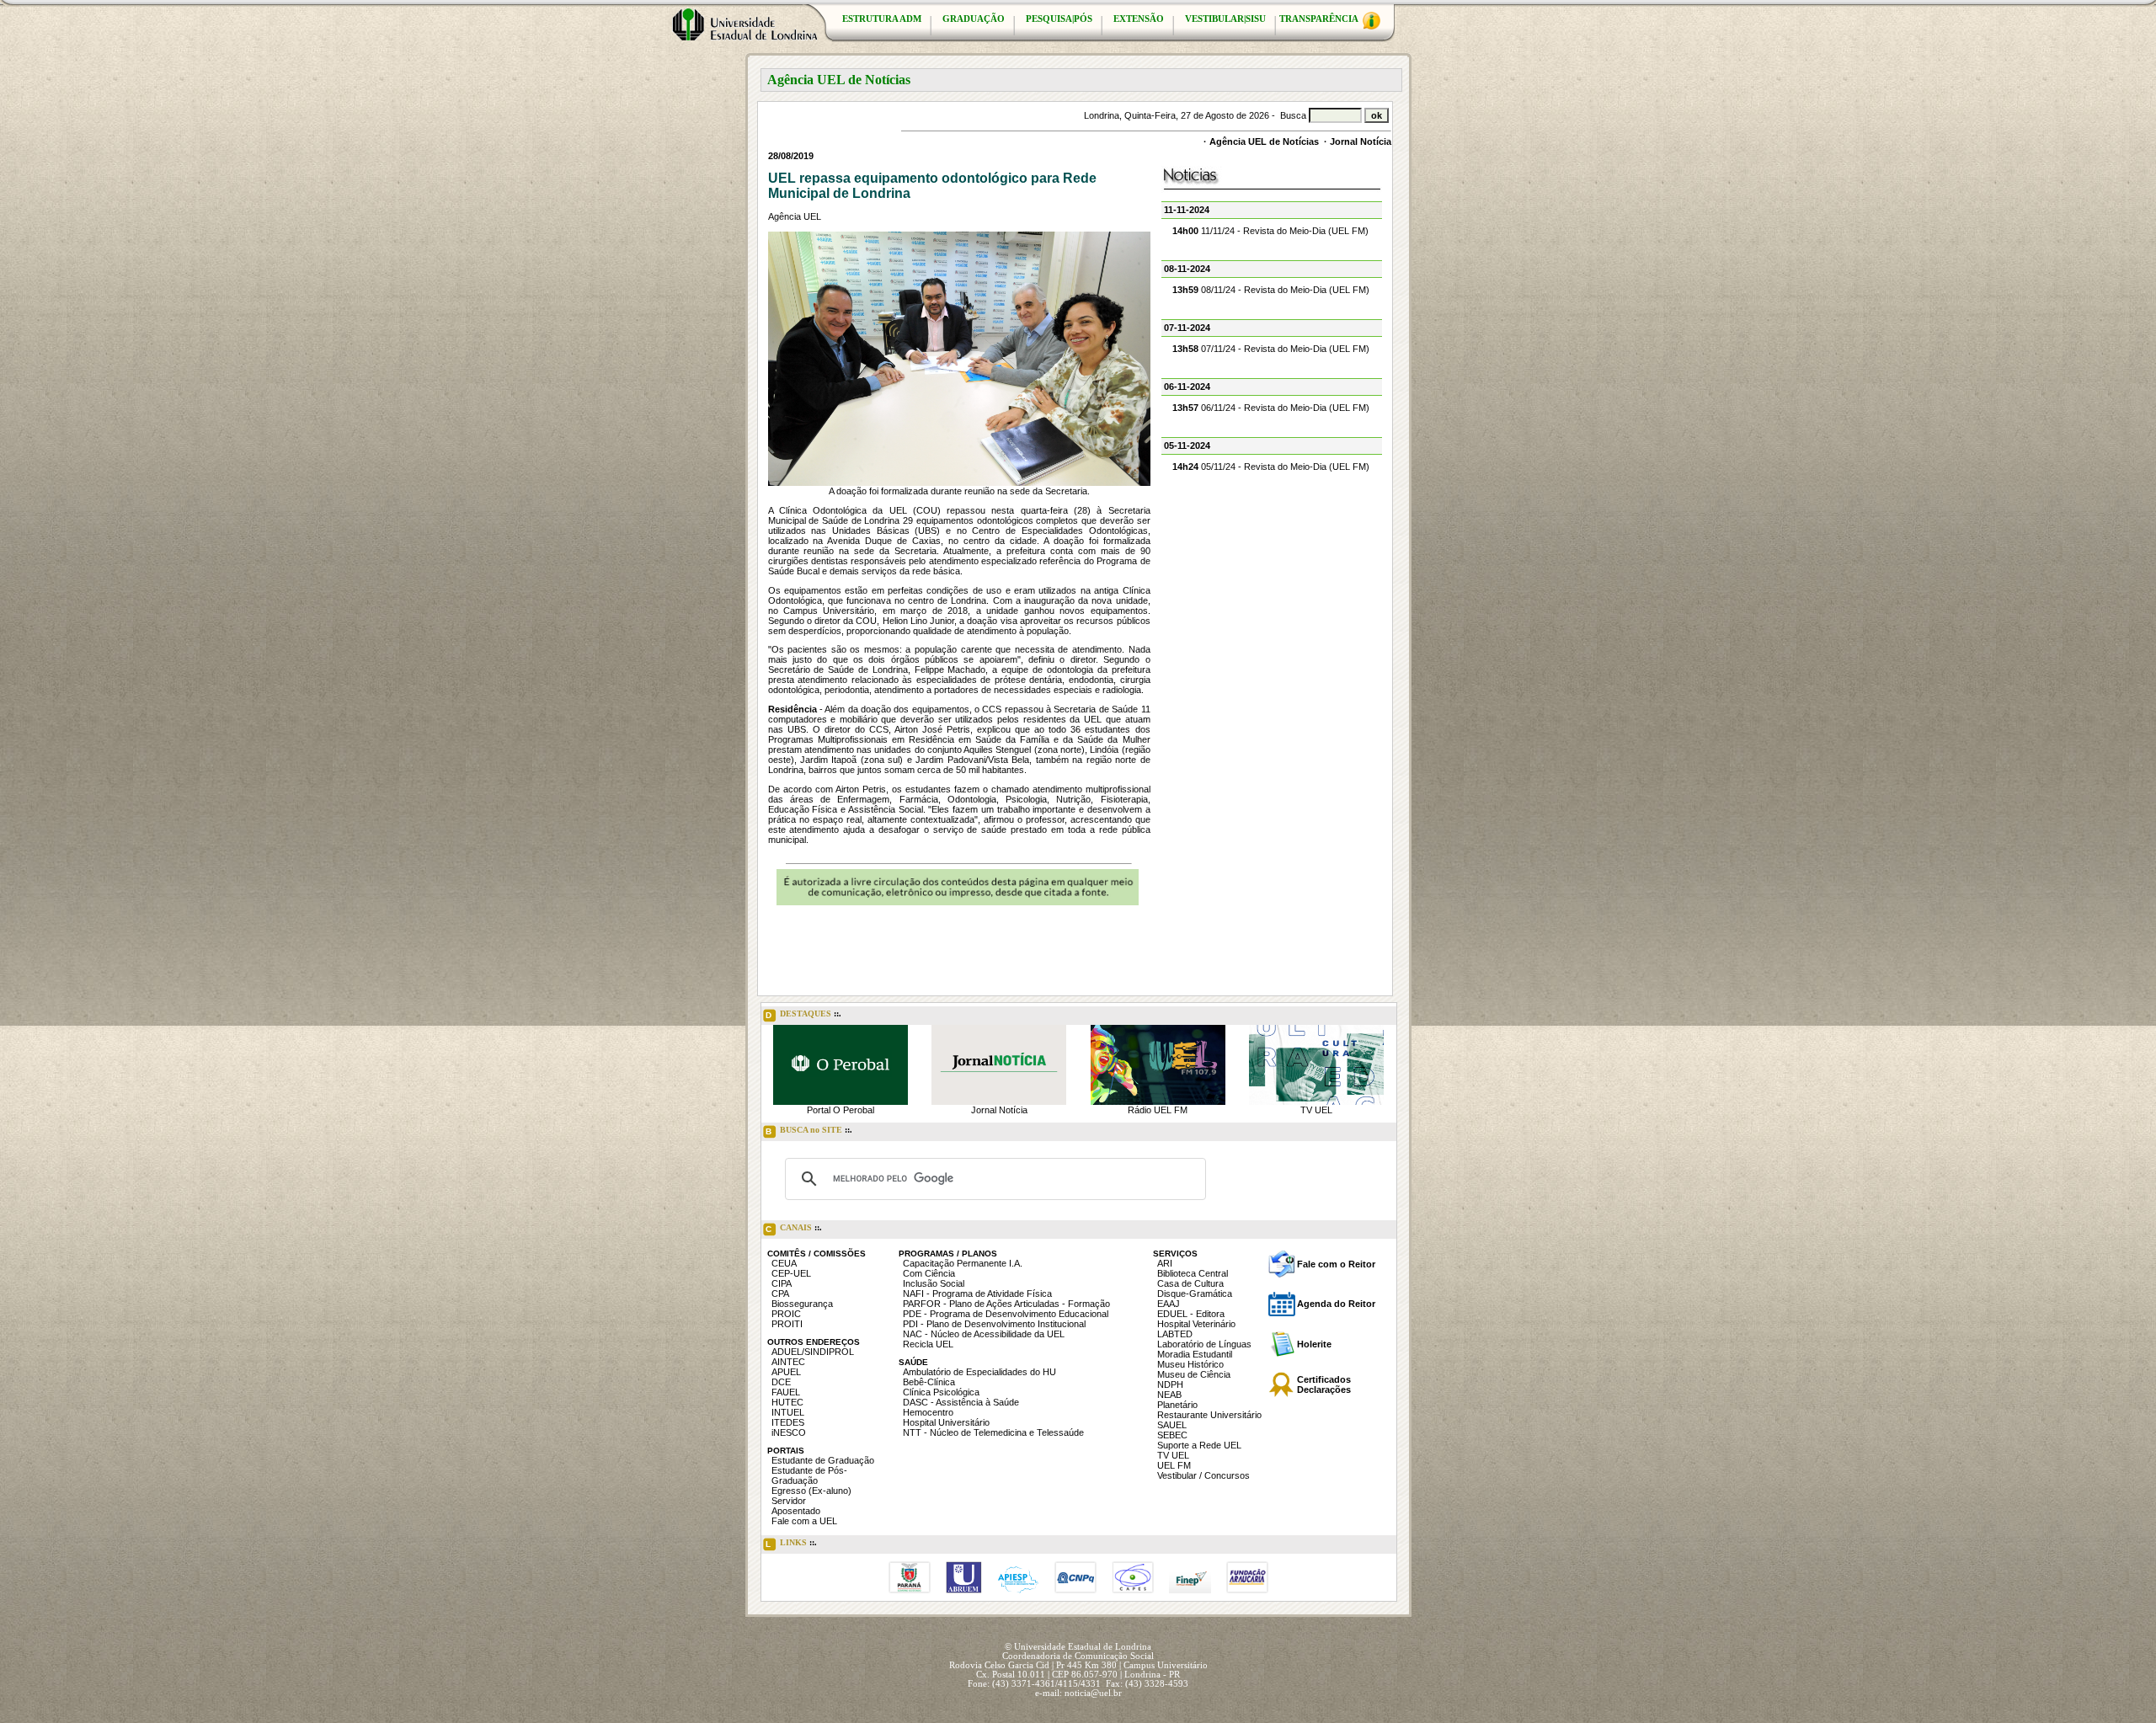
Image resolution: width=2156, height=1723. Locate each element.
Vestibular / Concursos (1203, 1475)
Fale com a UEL (804, 1521)
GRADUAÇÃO (974, 19)
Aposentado (796, 1511)
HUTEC (787, 1402)
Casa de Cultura (1190, 1283)
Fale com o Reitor (1336, 1264)
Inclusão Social (934, 1283)
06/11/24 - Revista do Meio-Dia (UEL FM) (1271, 408)
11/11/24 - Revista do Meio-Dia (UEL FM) (1270, 231)
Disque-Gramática (1195, 1294)
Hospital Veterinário (1196, 1324)
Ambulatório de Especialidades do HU (979, 1372)
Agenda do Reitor (1336, 1304)
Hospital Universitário (946, 1422)
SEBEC (1172, 1435)
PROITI (787, 1324)
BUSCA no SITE (809, 1131)
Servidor (789, 1501)
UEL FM (1174, 1465)
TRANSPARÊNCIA (1320, 19)
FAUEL (786, 1392)
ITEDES (788, 1422)
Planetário (1177, 1405)
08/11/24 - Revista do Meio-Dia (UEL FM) (1271, 290)
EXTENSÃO (1139, 19)
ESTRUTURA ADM (882, 19)
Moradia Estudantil (1195, 1354)
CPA (780, 1294)
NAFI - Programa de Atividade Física (977, 1294)
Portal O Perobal (841, 1110)
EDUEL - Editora (1191, 1314)
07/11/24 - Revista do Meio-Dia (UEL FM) (1271, 349)
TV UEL (1316, 1110)
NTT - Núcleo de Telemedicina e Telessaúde (993, 1432)
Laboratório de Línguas (1204, 1344)
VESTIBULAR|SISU (1225, 19)
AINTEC (788, 1362)
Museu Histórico (1190, 1364)
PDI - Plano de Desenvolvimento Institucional (994, 1324)
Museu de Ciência (1194, 1374)
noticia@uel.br (1093, 1693)
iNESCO (789, 1432)
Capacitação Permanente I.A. (963, 1263)
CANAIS (794, 1228)
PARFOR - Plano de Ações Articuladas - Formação (1006, 1304)
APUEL (786, 1372)
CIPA (782, 1283)
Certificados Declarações (1324, 1384)
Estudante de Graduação (823, 1460)
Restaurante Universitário (1209, 1415)
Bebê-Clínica (929, 1382)
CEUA (784, 1263)
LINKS (791, 1543)
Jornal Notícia (1361, 141)
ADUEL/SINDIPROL (813, 1352)
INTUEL (788, 1412)
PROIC (786, 1314)
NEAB (1169, 1395)
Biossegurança (802, 1304)
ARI (1165, 1263)
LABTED (1175, 1334)
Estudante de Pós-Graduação (809, 1475)
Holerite (1314, 1344)
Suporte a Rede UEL (1199, 1445)
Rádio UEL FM (1158, 1110)
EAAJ (1169, 1304)
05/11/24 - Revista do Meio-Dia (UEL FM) (1271, 467)
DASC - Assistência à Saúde (961, 1402)
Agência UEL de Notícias (1264, 141)
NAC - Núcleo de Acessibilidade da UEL (984, 1334)
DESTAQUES (803, 1014)
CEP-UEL (791, 1273)
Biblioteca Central (1193, 1273)
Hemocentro (928, 1412)
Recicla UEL (928, 1344)
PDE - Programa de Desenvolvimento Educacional (1006, 1314)
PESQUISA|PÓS (1059, 19)
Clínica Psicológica (941, 1392)
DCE (781, 1382)
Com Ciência (929, 1273)
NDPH (1170, 1384)
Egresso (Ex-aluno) (811, 1491)
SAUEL (1172, 1425)
